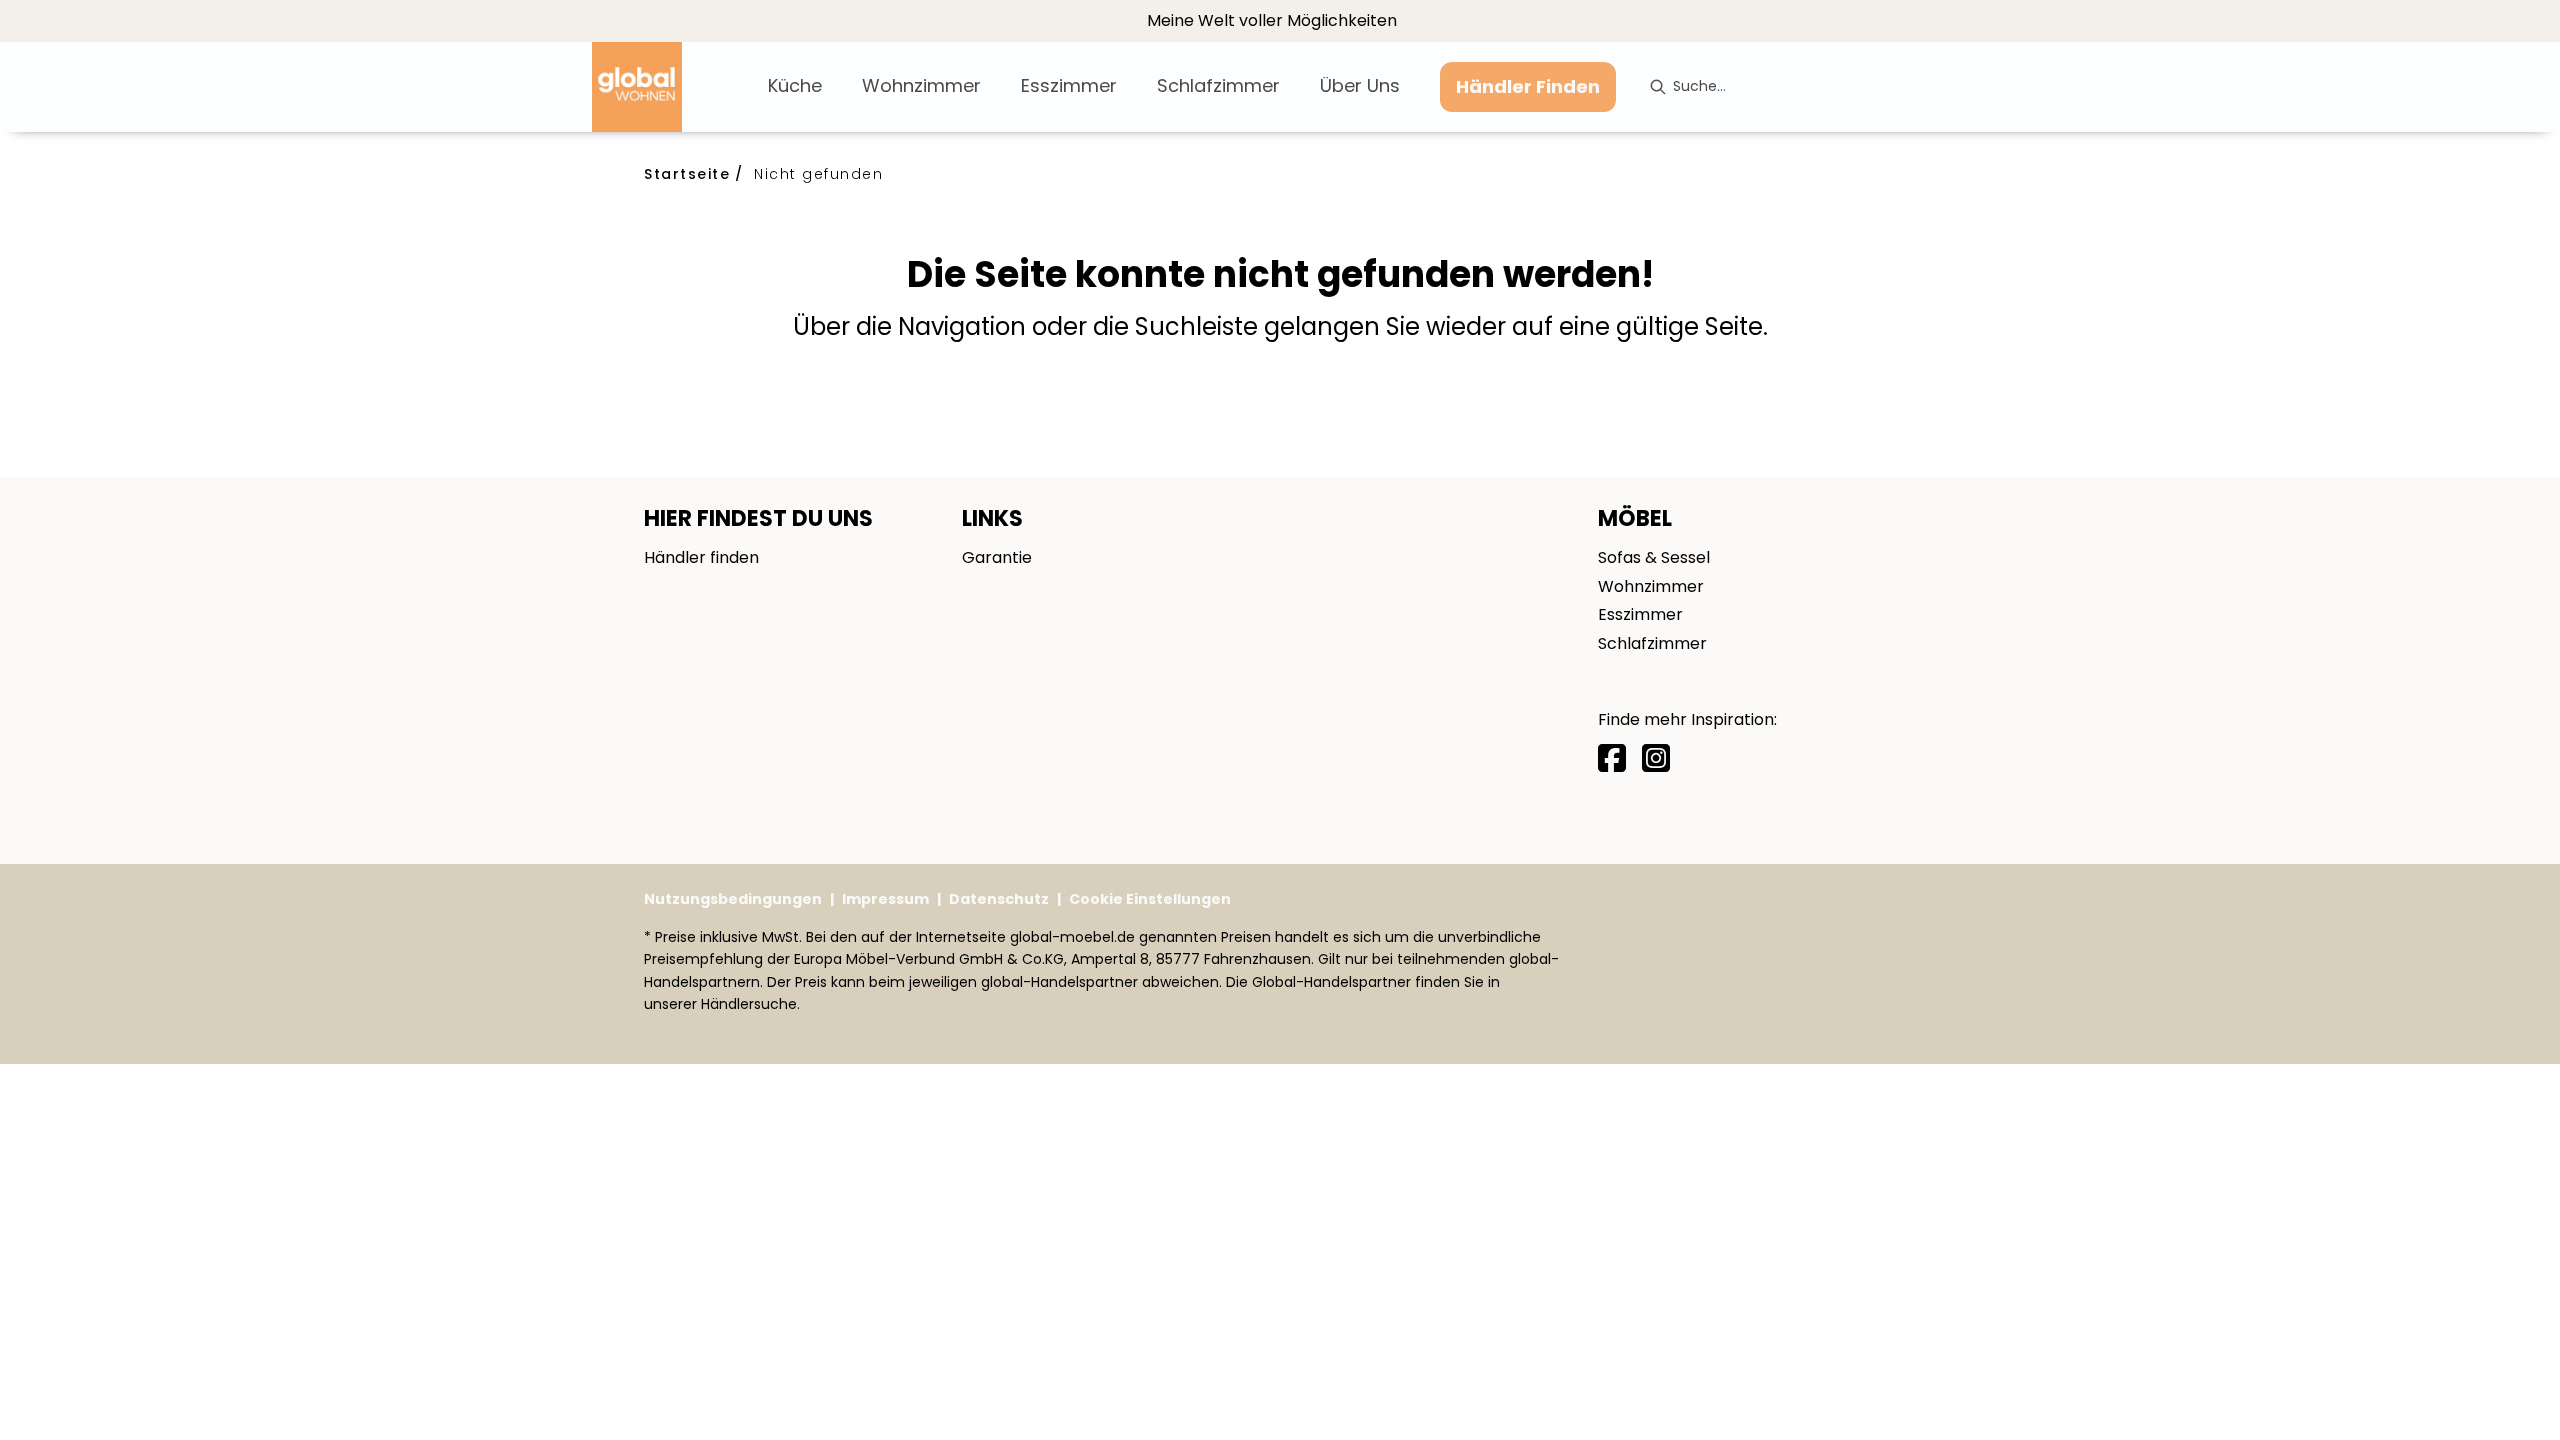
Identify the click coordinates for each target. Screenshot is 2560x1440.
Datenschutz (999, 899)
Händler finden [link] (701, 557)
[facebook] (1612, 758)
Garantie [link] (997, 557)
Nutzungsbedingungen (733, 899)
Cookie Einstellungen (1150, 899)
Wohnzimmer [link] (1651, 586)
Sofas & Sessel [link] (1654, 557)
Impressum (885, 899)
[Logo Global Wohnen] (672, 87)
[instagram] (1656, 758)
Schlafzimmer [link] (1652, 643)
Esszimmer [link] (1640, 614)
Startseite (687, 174)
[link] (795, 85)
